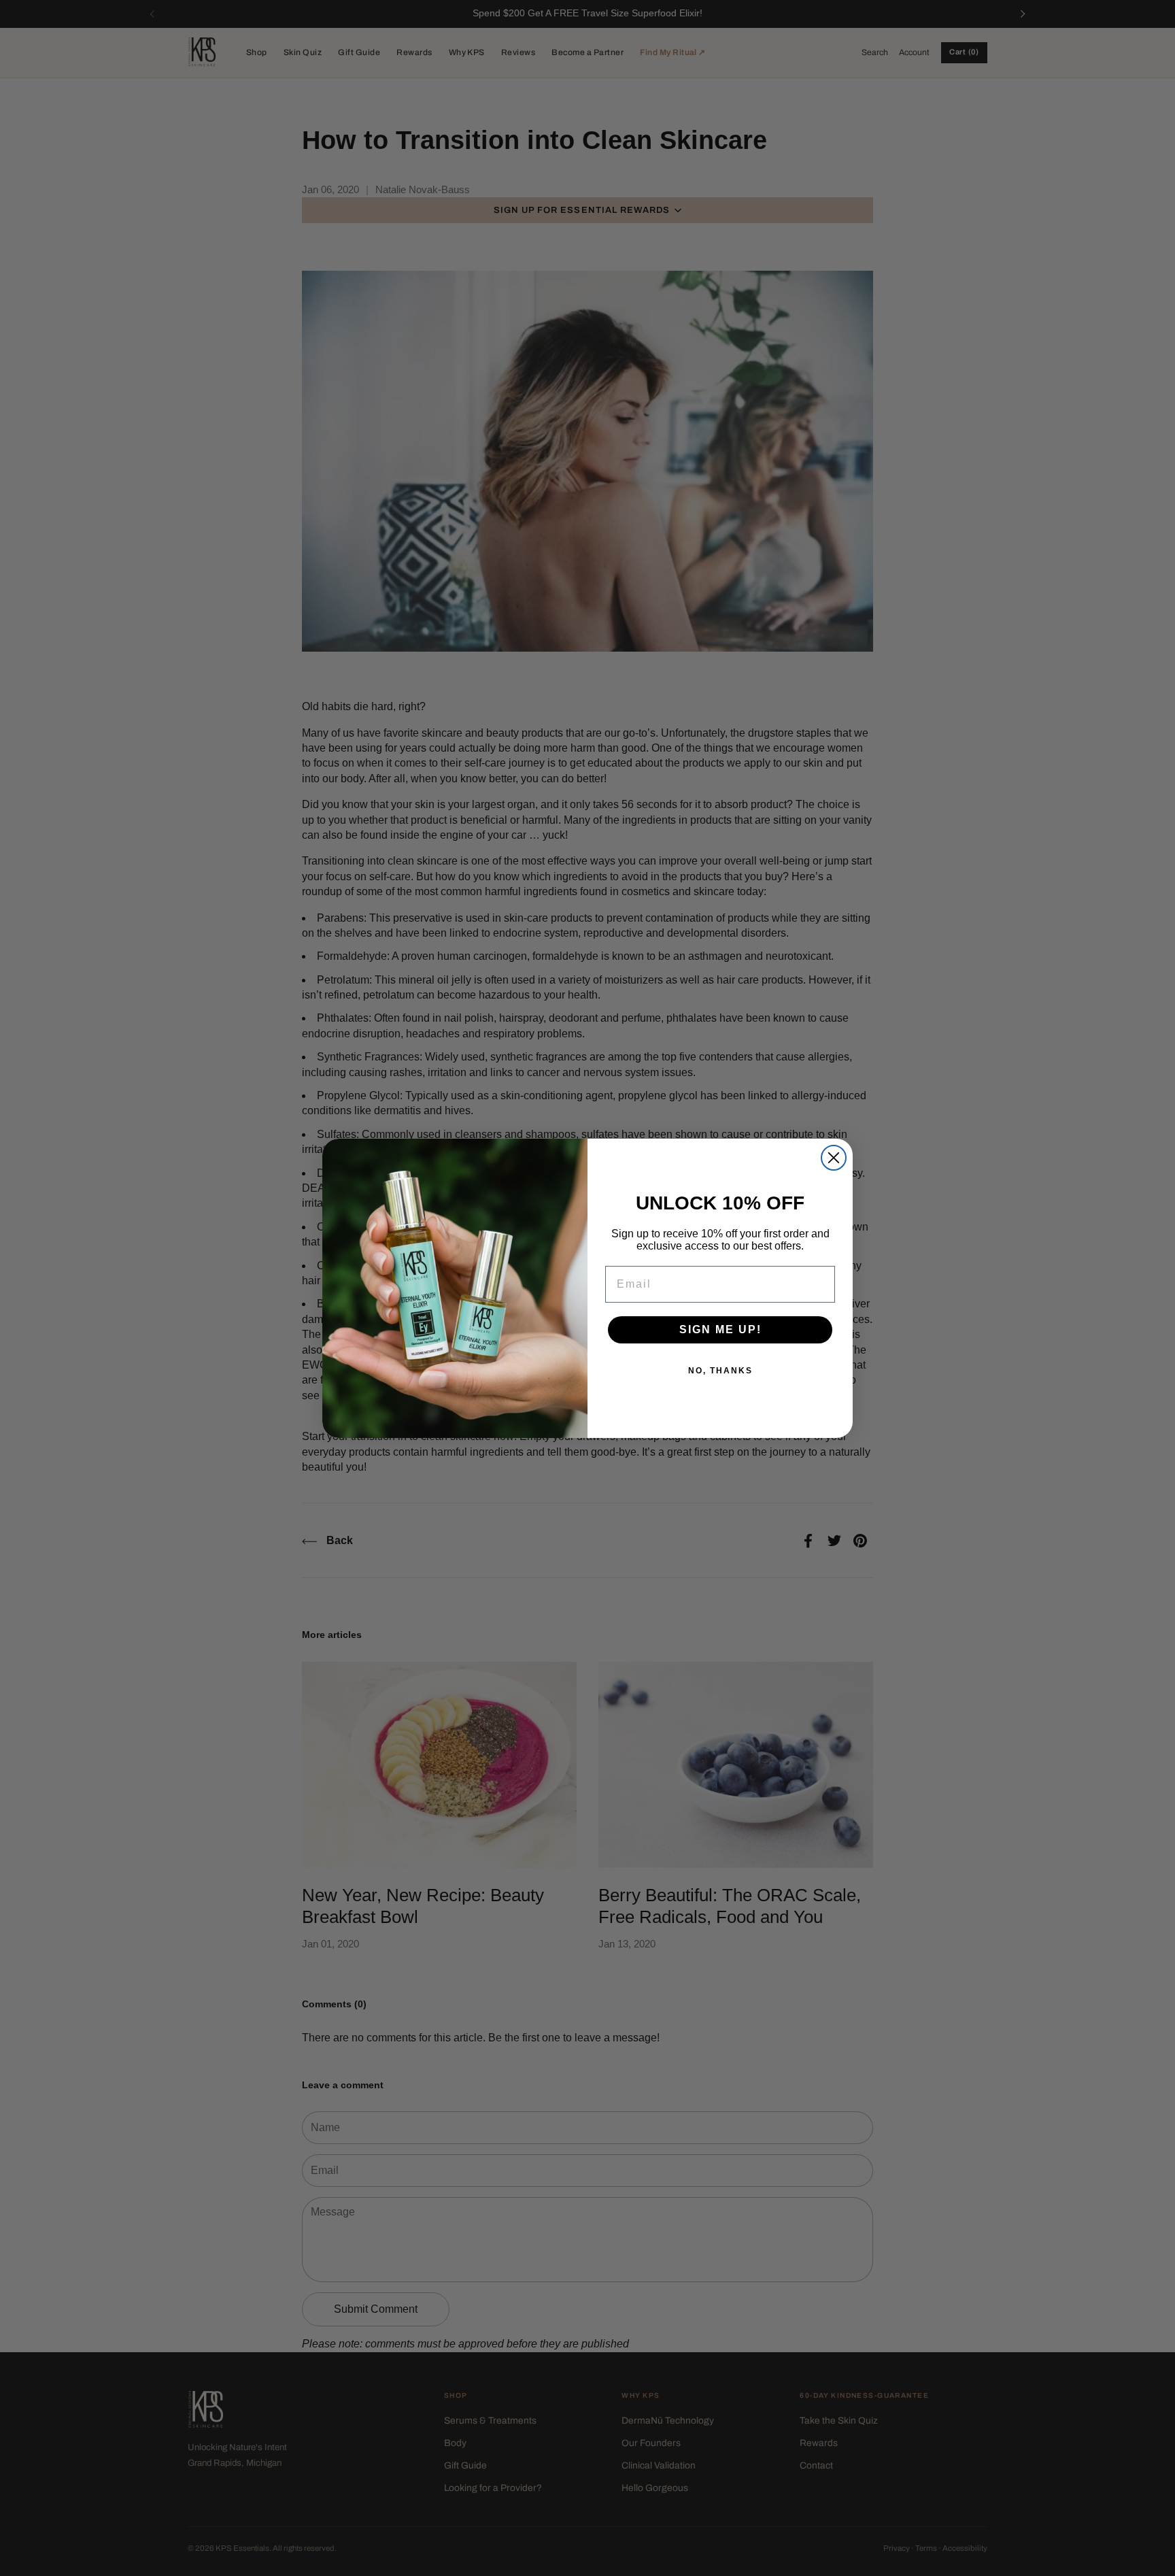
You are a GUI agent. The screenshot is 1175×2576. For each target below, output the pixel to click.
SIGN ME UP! (720, 1329)
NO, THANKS (720, 1371)
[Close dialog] (834, 1158)
